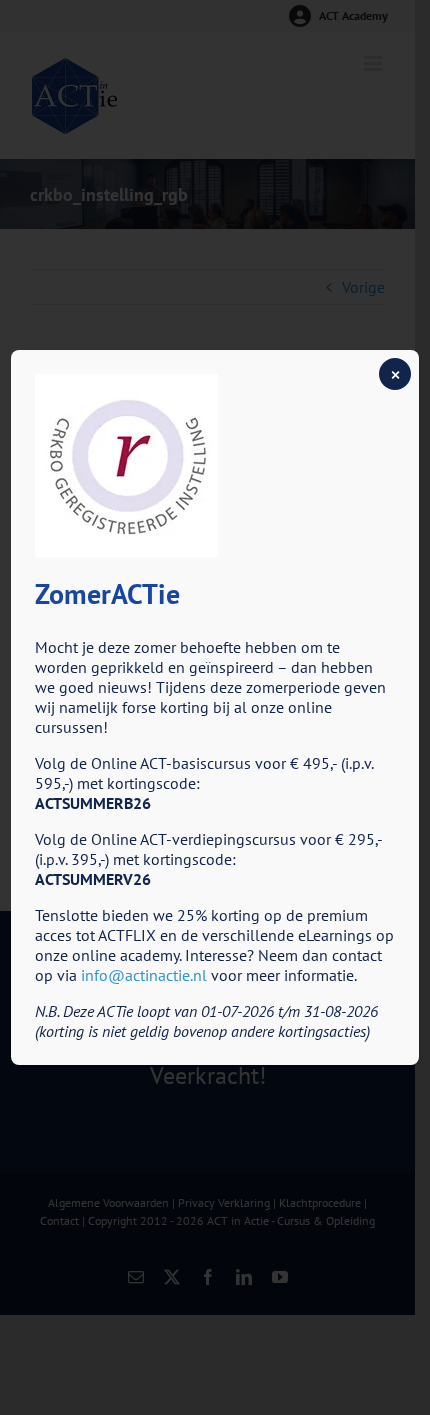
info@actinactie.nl (144, 975)
